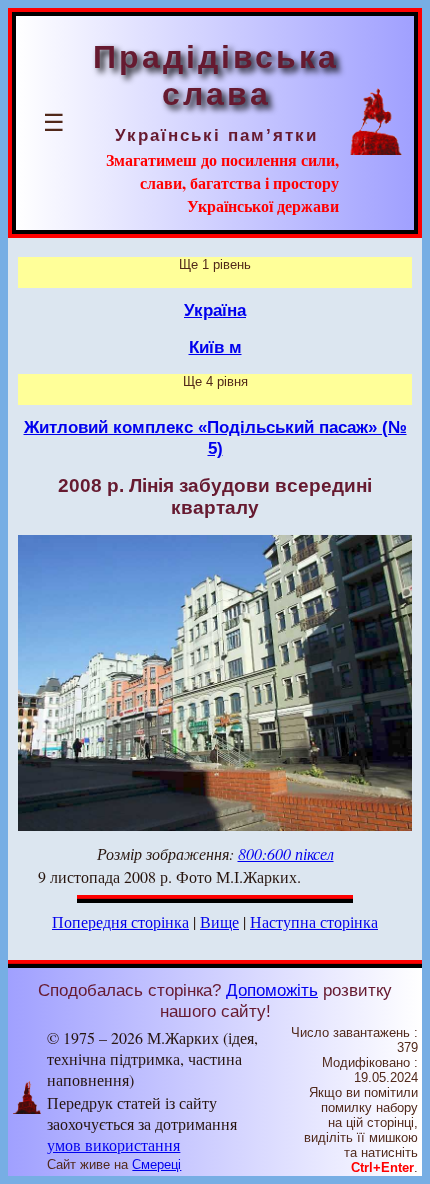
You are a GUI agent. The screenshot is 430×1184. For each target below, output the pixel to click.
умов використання (113, 1144)
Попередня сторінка (120, 921)
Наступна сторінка (314, 921)
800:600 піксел (286, 853)
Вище (219, 921)
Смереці (156, 1164)
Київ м (215, 347)
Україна (215, 310)
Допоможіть (272, 990)
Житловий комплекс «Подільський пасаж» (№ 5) (215, 437)
